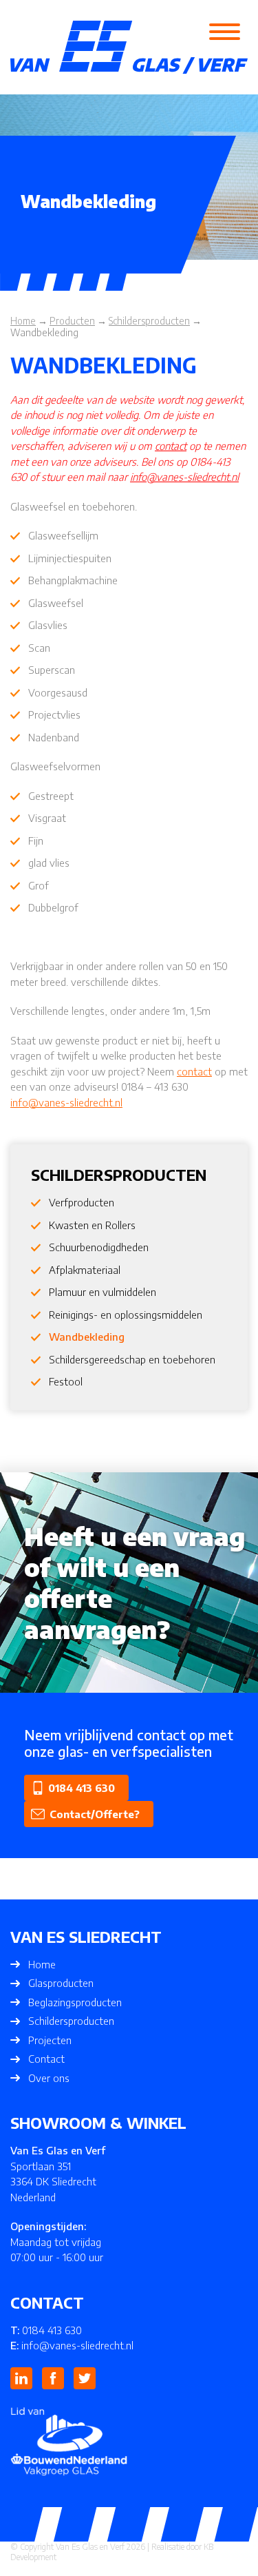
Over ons (49, 2078)
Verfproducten (82, 1202)
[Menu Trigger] (224, 31)
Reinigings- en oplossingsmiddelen (126, 1315)
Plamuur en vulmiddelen (103, 1292)
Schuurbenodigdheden (99, 1247)
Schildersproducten (71, 2021)
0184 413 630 (82, 1788)
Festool (66, 1381)
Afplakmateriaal (85, 1270)
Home (42, 1964)
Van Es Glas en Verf (90, 2547)
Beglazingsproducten (75, 2002)
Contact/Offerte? (95, 1814)
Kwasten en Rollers (92, 1225)
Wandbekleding (87, 1337)
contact (171, 446)
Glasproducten (61, 1983)
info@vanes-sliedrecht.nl (184, 477)
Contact (46, 2059)
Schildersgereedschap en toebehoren (132, 1359)
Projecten (50, 2040)
